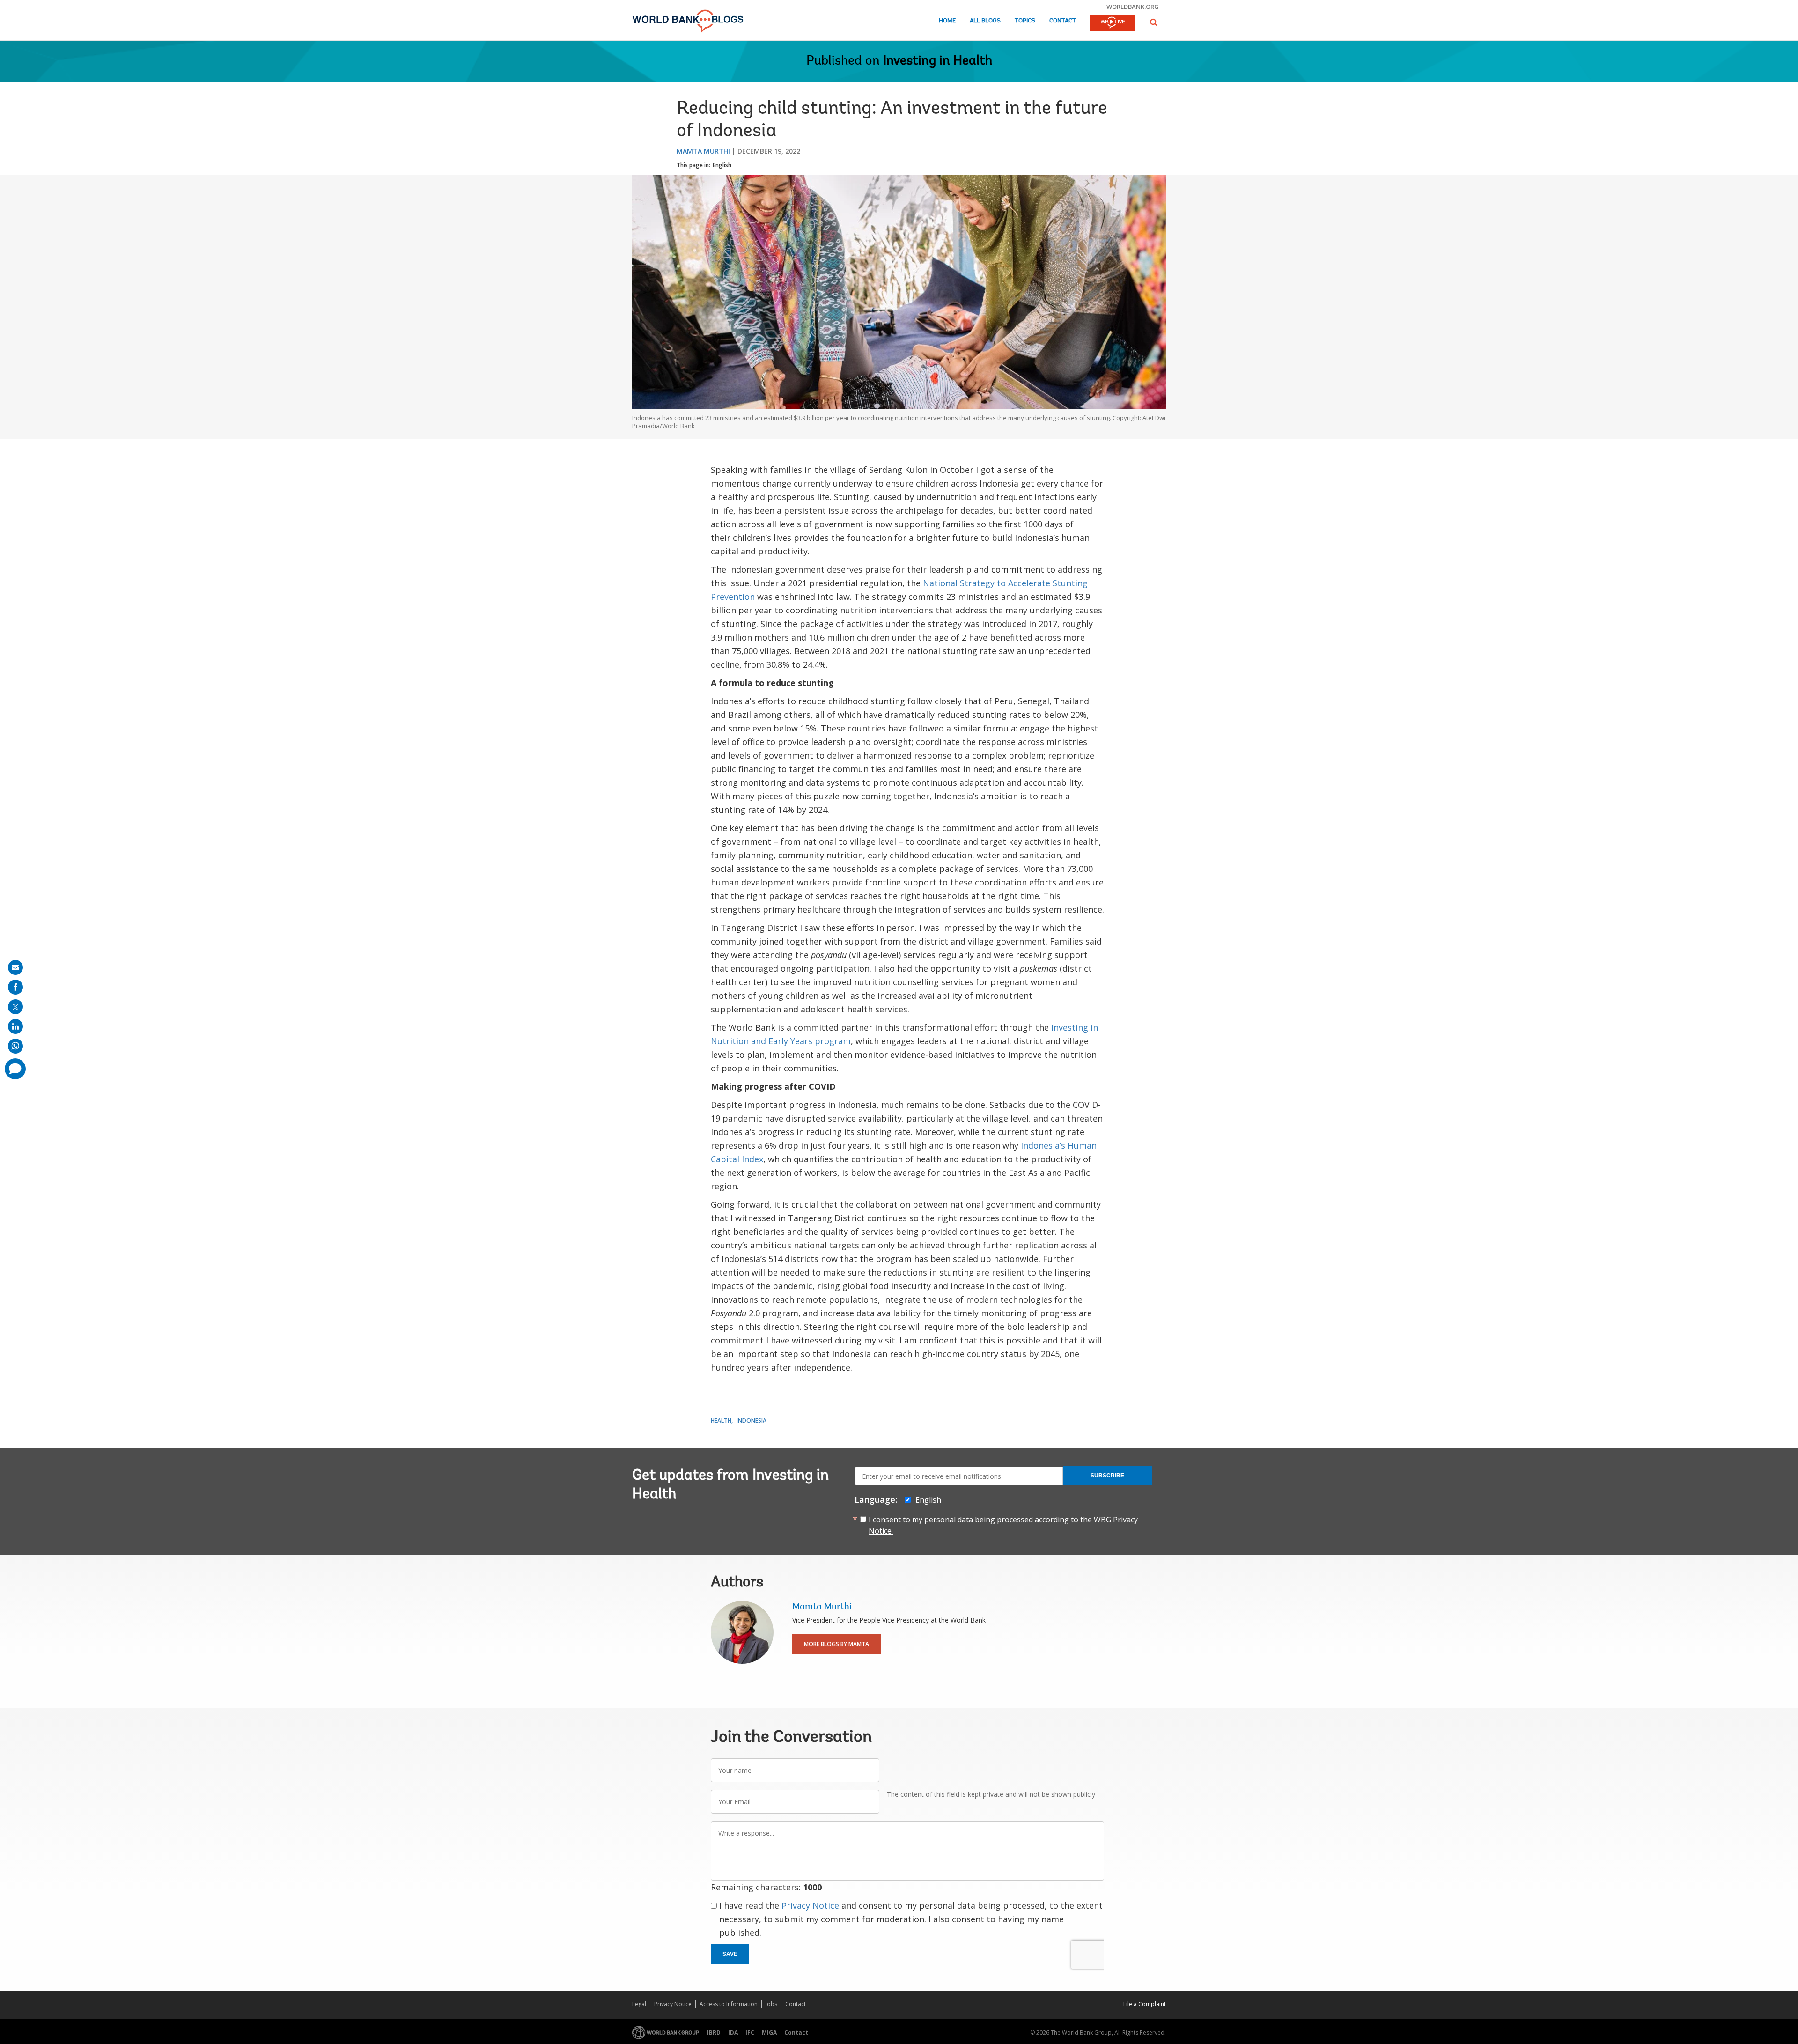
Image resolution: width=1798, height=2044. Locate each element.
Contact (1063, 21)
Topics (1025, 21)
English (722, 165)
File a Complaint (1145, 2004)
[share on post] (15, 1007)
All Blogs (985, 21)
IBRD (714, 2033)
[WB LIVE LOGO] (1112, 23)
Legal (639, 2004)
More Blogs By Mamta (836, 1644)
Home (947, 21)
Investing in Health (938, 61)
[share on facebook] (15, 987)
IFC (750, 2033)
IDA (733, 2033)
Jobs (771, 2004)
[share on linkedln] (15, 1026)
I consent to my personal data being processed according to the (1003, 1525)
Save (730, 1954)
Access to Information (729, 2004)
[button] (1154, 22)
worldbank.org (1133, 7)
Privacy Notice (810, 1905)
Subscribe (1107, 1476)
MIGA (769, 2033)
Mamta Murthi (703, 151)
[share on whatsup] (15, 1046)
